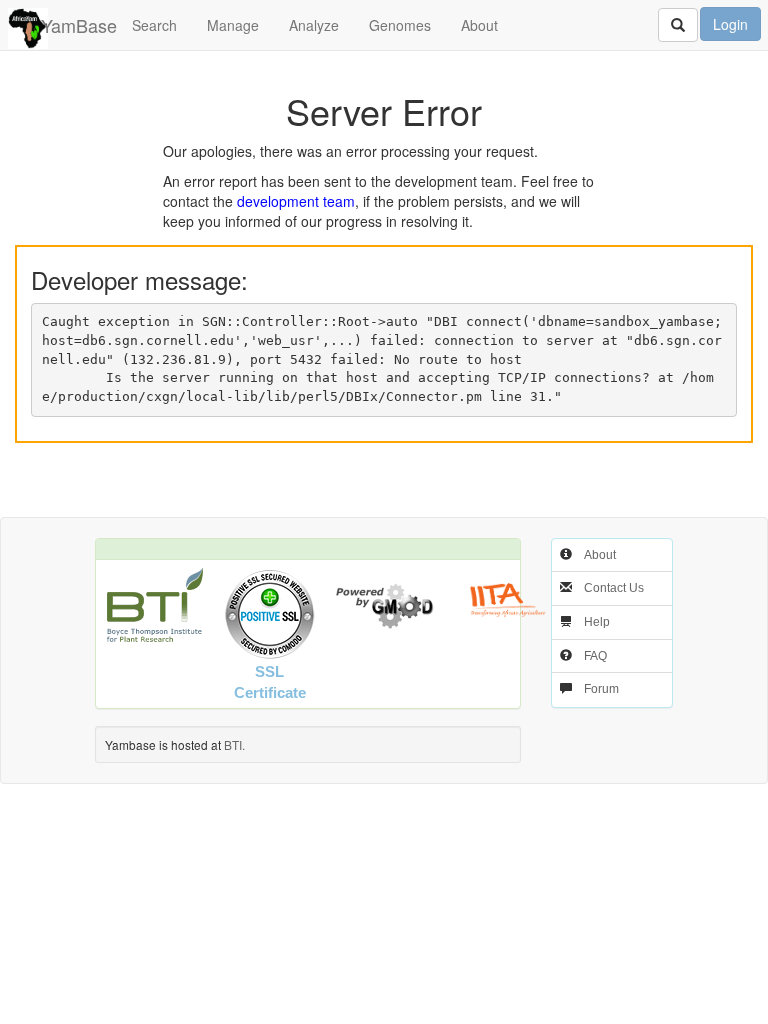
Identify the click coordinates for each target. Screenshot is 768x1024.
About (479, 25)
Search (154, 25)
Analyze (314, 25)
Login (730, 24)
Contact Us (614, 588)
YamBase (79, 25)
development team (296, 201)
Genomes (400, 25)
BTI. (234, 744)
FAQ (595, 656)
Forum (601, 689)
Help (597, 622)
